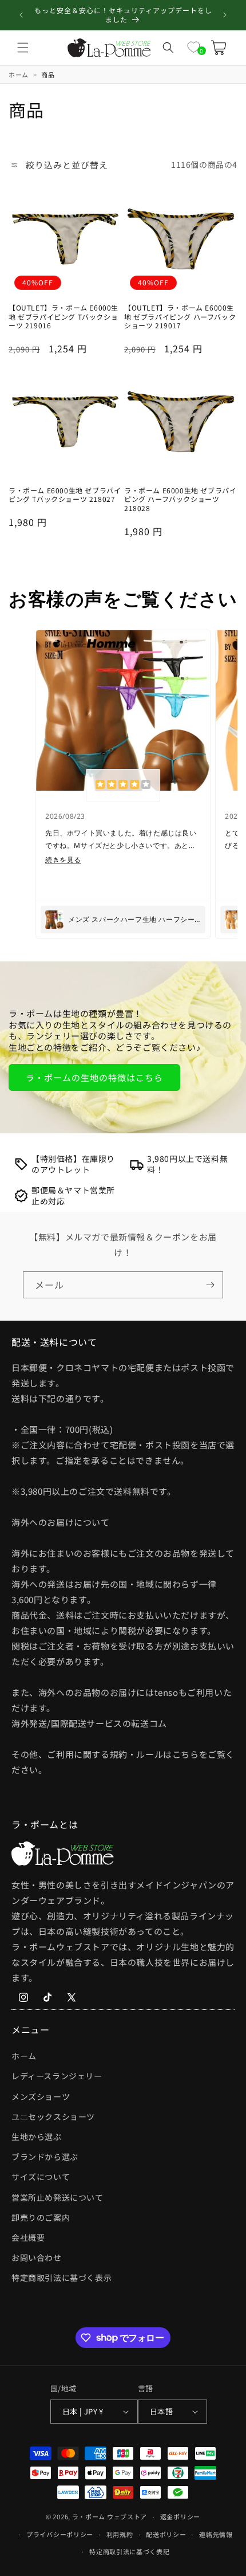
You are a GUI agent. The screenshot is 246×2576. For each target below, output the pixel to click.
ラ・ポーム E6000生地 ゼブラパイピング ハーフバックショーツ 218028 (180, 499)
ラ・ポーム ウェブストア (110, 2516)
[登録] (210, 1285)
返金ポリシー (180, 2516)
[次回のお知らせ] (225, 15)
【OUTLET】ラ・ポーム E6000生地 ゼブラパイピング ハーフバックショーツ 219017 (180, 317)
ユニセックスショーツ (53, 2116)
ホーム (24, 2056)
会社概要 (28, 2237)
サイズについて (41, 2177)
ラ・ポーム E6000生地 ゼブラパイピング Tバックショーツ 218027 (65, 495)
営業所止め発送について (57, 2197)
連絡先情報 (216, 2534)
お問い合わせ (37, 2257)
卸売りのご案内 (41, 2217)
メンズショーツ (41, 2096)
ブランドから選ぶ (45, 2157)
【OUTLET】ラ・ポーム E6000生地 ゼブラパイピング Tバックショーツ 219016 (64, 317)
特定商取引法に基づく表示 (61, 2277)
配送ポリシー (166, 2534)
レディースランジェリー (57, 2076)
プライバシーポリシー (60, 2534)
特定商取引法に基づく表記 (129, 2551)
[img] (123, 786)
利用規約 (120, 2534)
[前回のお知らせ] (21, 15)
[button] (23, 48)
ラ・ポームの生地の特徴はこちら (94, 1077)
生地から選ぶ (37, 2137)
